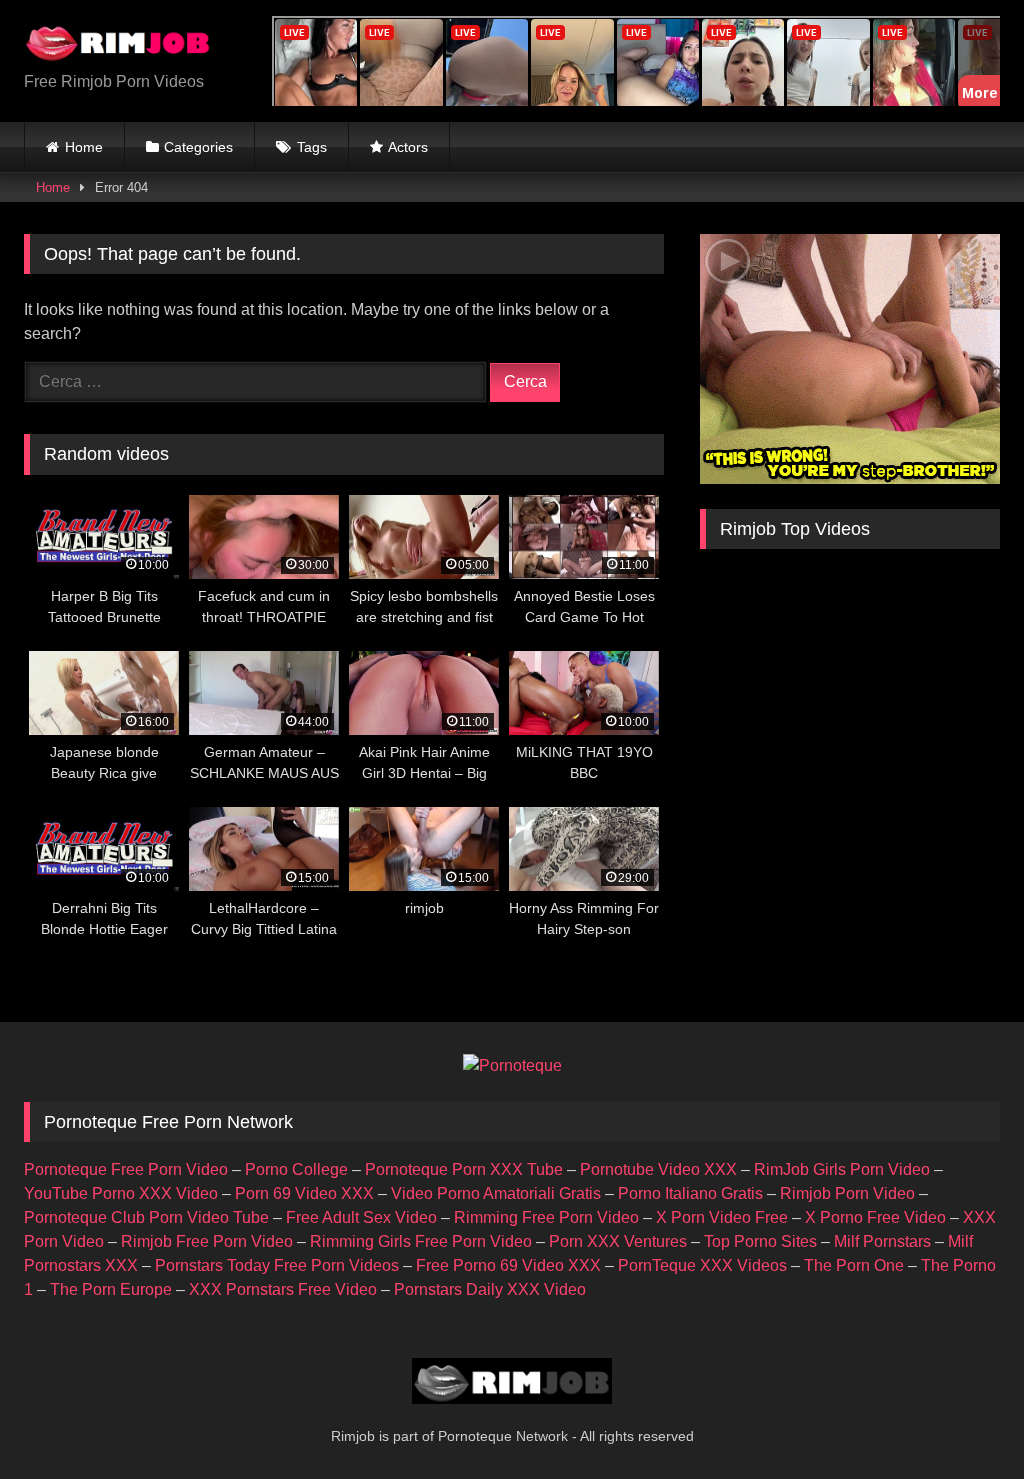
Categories (198, 147)
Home (84, 147)
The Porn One (854, 1265)
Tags (312, 147)
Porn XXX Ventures (618, 1241)
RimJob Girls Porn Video (842, 1169)
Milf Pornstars (882, 1241)
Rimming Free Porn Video (546, 1217)
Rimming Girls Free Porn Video (421, 1241)
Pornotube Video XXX (658, 1169)
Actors (408, 147)
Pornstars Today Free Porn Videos (277, 1265)
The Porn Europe (111, 1289)
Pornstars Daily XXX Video (490, 1289)
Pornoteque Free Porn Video (126, 1169)
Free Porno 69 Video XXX (508, 1265)
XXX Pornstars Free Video (283, 1289)
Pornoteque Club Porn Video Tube (146, 1217)
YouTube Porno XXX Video (121, 1193)
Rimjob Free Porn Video (207, 1241)
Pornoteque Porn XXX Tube (464, 1169)
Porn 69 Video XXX (304, 1193)
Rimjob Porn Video (847, 1193)
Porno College (296, 1169)
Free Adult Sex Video (361, 1217)
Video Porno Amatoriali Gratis (496, 1193)
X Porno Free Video (875, 1217)
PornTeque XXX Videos (702, 1265)
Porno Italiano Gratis (690, 1193)
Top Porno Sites (760, 1241)
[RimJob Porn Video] (128, 45)
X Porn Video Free (722, 1217)
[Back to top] (962, 1419)
